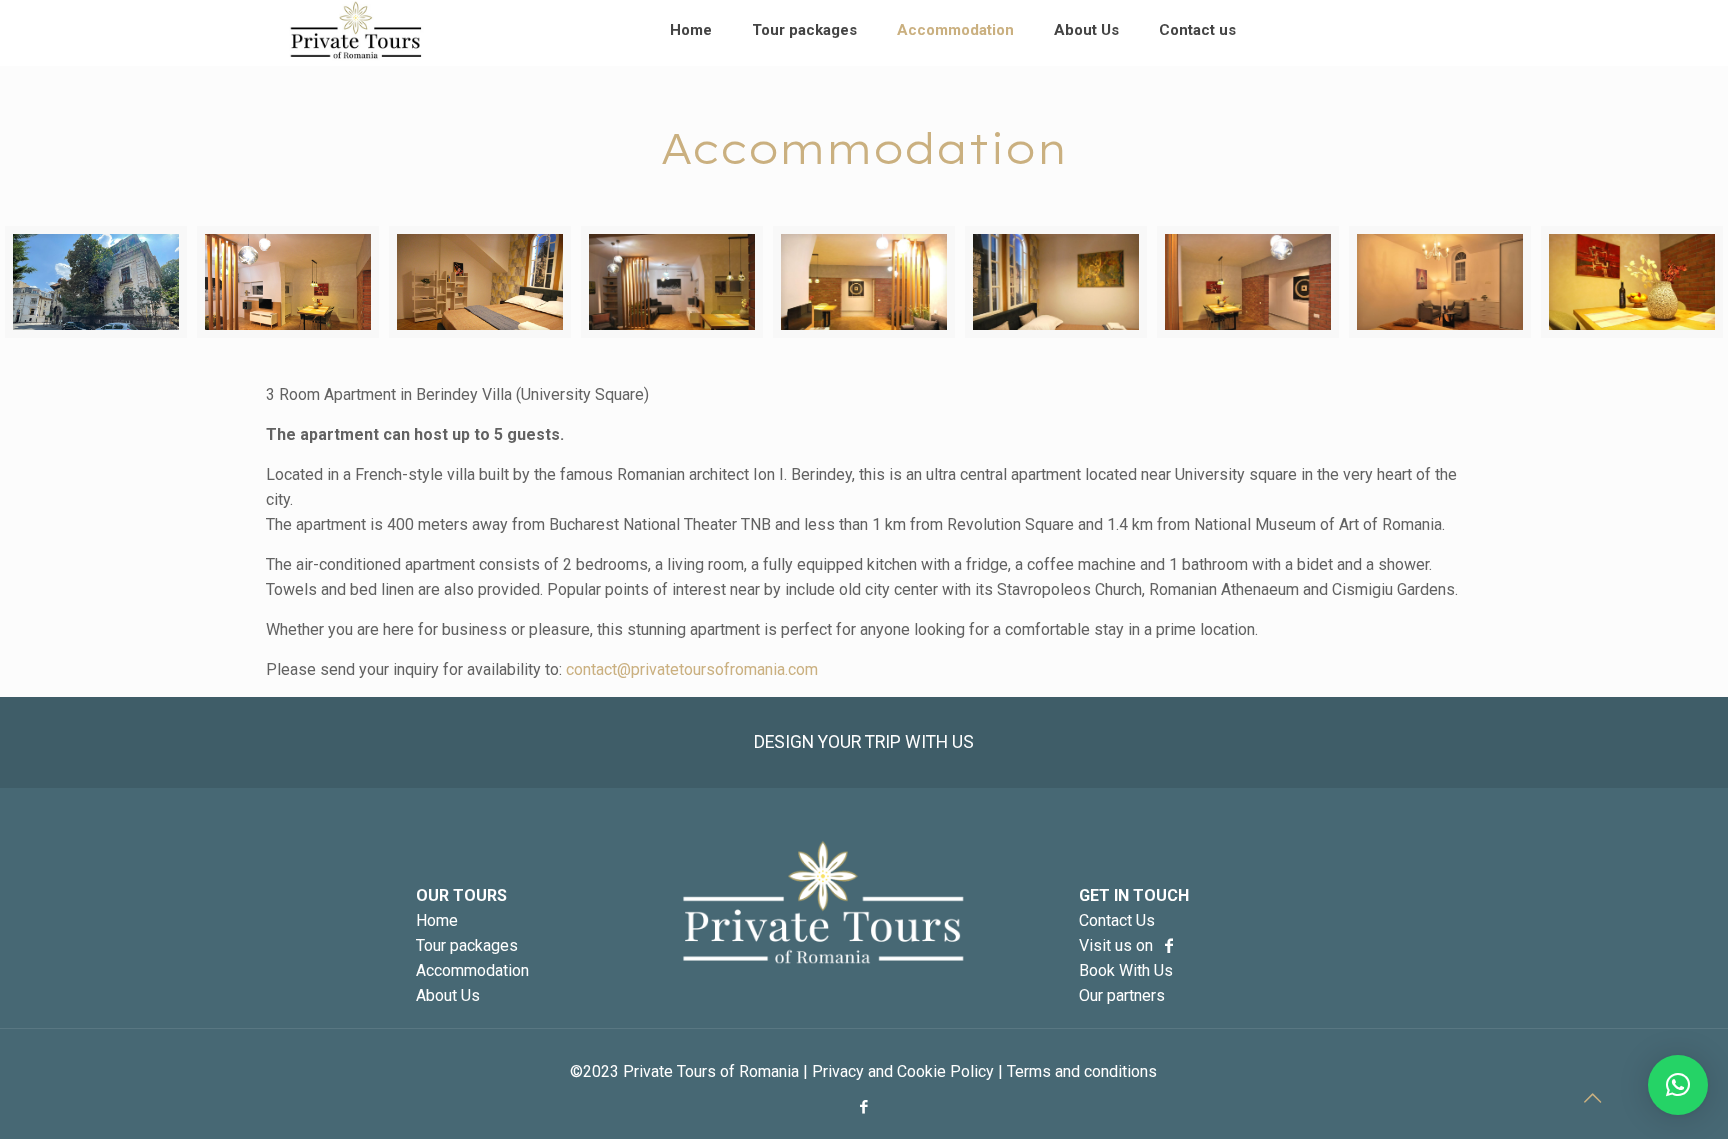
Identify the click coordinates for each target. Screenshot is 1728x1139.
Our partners (1122, 995)
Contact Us (1117, 920)
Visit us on (1118, 945)
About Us (448, 995)
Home (437, 920)
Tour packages (467, 945)
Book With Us (1126, 970)
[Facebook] (863, 1107)
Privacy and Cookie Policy (903, 1071)
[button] (1678, 1085)
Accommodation (472, 970)
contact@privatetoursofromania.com (692, 669)
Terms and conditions (1082, 1071)
